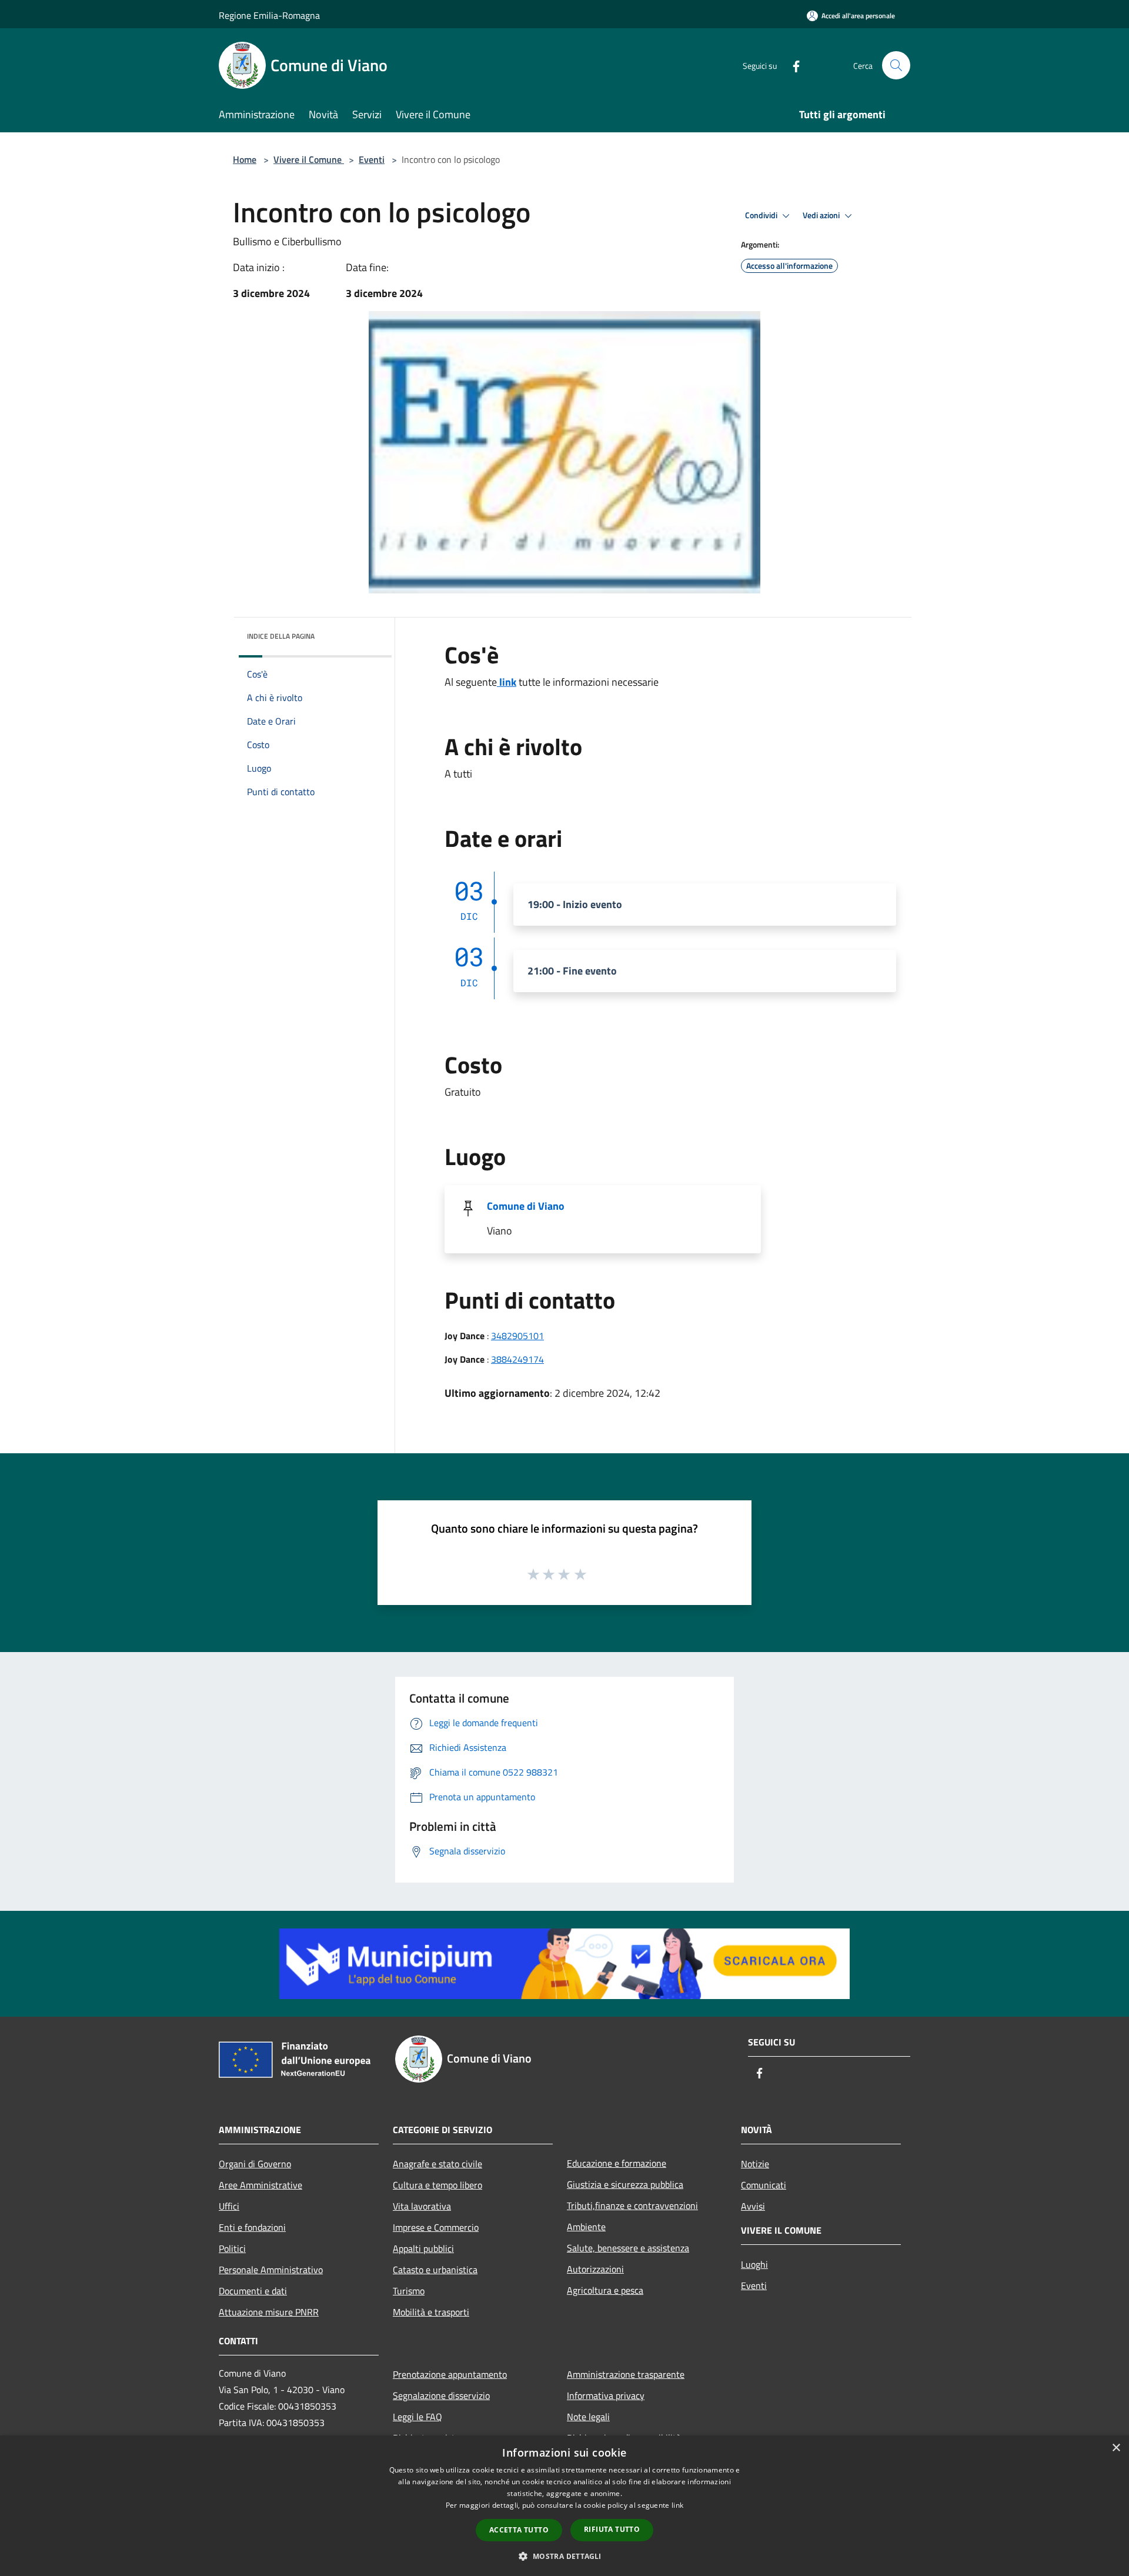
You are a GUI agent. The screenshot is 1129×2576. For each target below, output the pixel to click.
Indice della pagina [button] (281, 636)
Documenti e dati (253, 2291)
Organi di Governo (255, 2164)
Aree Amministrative (260, 2185)
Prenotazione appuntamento (450, 2374)
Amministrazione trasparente (626, 2374)
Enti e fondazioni (252, 2227)
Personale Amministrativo (271, 2270)
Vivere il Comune (309, 159)
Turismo (409, 2291)
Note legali (588, 2417)
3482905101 (517, 1336)
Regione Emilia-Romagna (269, 15)
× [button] (1116, 2448)
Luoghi (754, 2264)
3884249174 (517, 1359)
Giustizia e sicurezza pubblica (625, 2184)
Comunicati (764, 2185)
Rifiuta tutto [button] (612, 2529)
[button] (564, 2556)
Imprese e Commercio (436, 2227)
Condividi (762, 215)
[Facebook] (791, 65)
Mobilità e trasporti (431, 2312)
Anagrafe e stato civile (437, 2164)
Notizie (755, 2164)
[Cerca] (896, 65)
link (507, 682)
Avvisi (753, 2206)
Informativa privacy (606, 2395)
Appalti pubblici (423, 2248)
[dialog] (564, 2506)
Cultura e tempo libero (437, 2185)
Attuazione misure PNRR (269, 2312)
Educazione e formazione (617, 2163)
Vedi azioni (822, 215)
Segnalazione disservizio (441, 2395)
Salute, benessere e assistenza (628, 2248)
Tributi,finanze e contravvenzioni (632, 2205)
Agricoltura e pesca (605, 2290)
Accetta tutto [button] (519, 2530)
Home (245, 159)
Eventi (372, 159)
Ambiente (586, 2227)
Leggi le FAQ (417, 2417)
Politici (232, 2248)
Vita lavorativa (422, 2206)
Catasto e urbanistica (435, 2270)
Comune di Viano (526, 1206)
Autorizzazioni (595, 2269)
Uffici (229, 2206)
